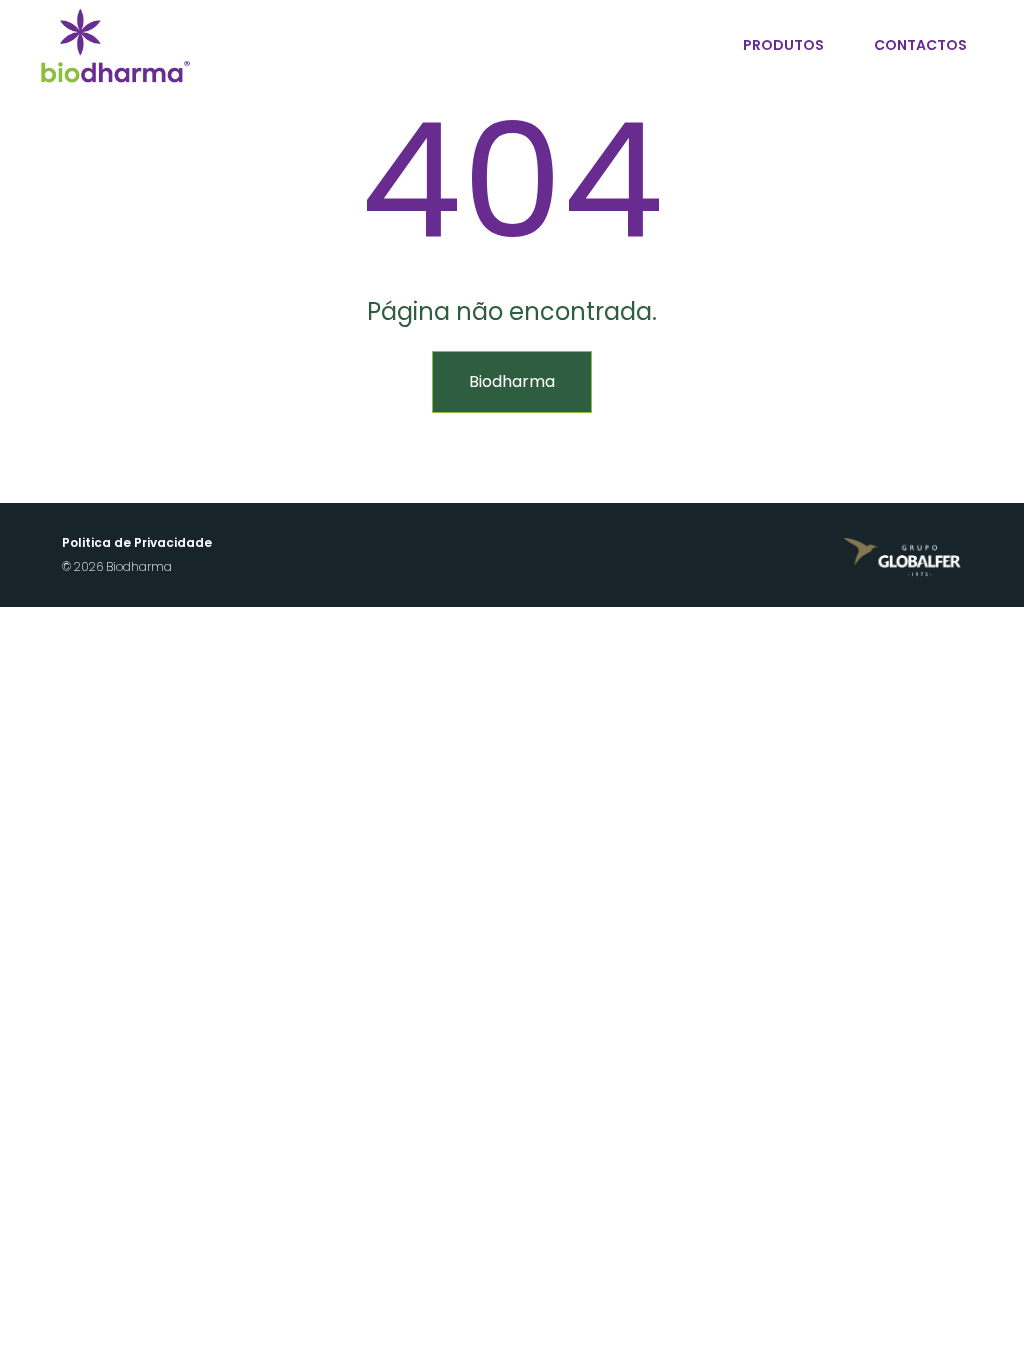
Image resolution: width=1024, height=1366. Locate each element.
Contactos (920, 45)
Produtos (783, 45)
